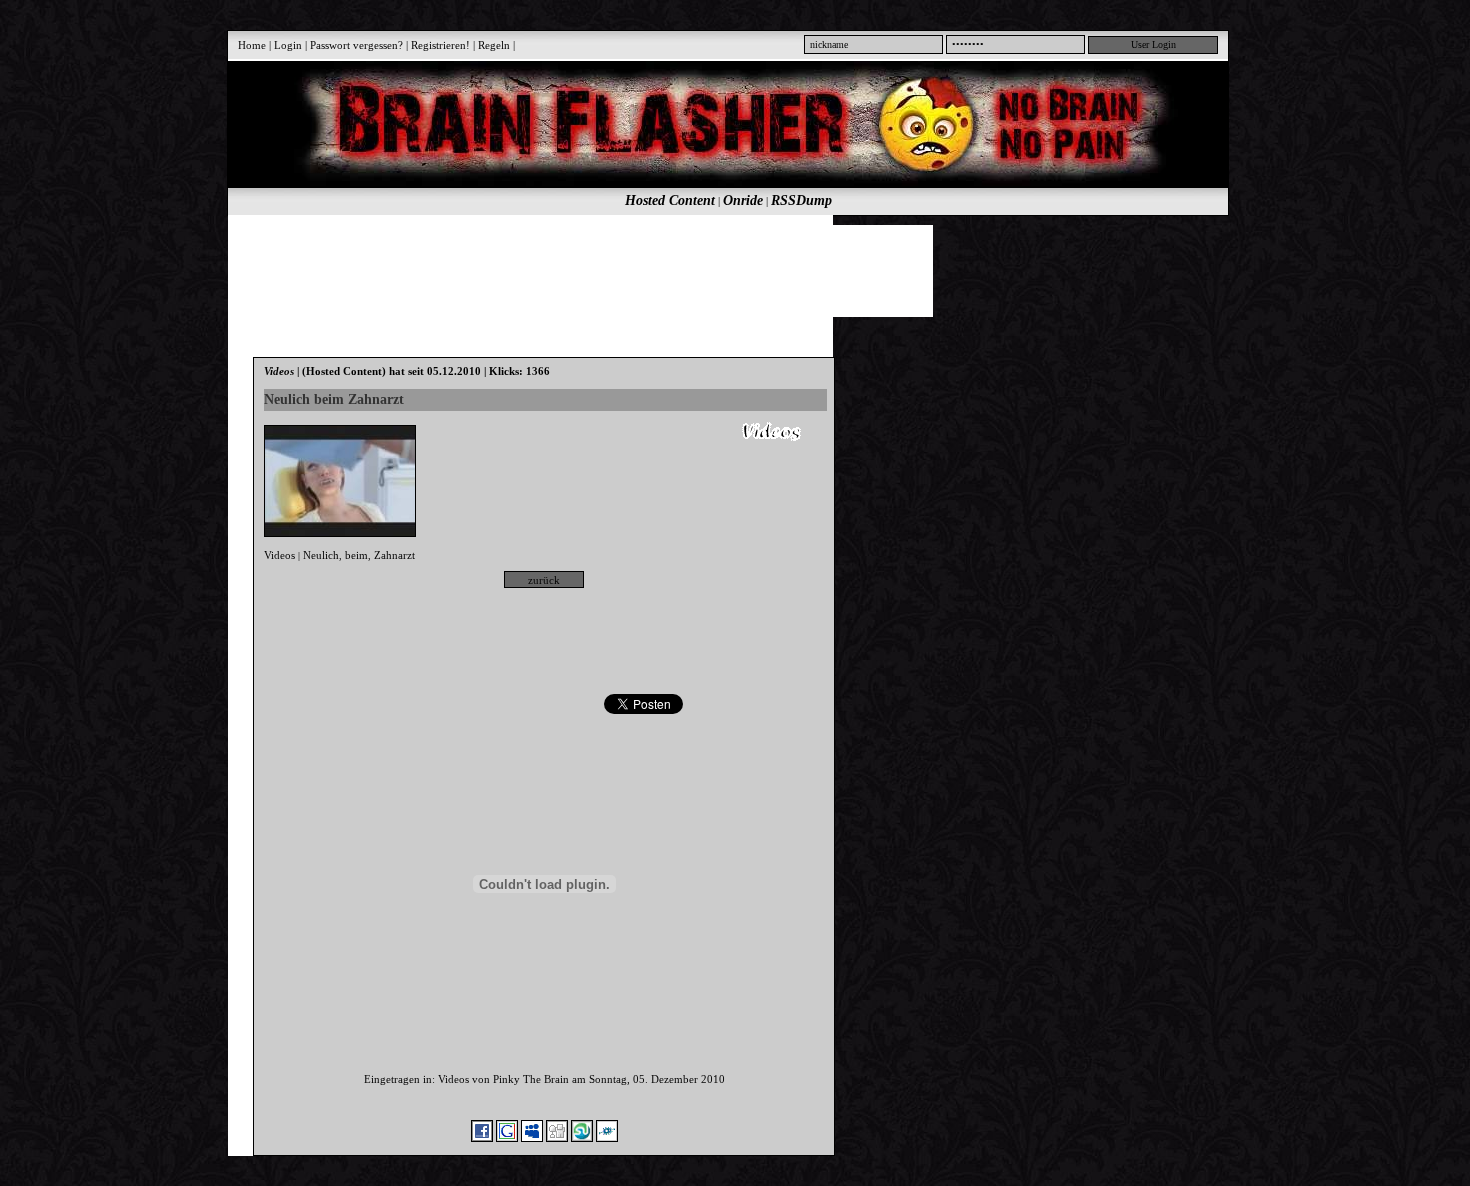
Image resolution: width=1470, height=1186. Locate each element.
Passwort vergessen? (356, 45)
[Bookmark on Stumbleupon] (582, 1138)
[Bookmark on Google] (507, 1138)
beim (356, 555)
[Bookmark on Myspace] (532, 1138)
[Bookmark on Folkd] (607, 1138)
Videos (279, 555)
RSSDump (801, 200)
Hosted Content (670, 200)
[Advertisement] (717, 270)
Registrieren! (440, 45)
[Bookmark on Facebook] (482, 1138)
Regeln (494, 45)
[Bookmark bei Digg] (557, 1138)
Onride (743, 200)
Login (288, 45)
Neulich (321, 555)
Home (252, 45)
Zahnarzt (394, 555)
